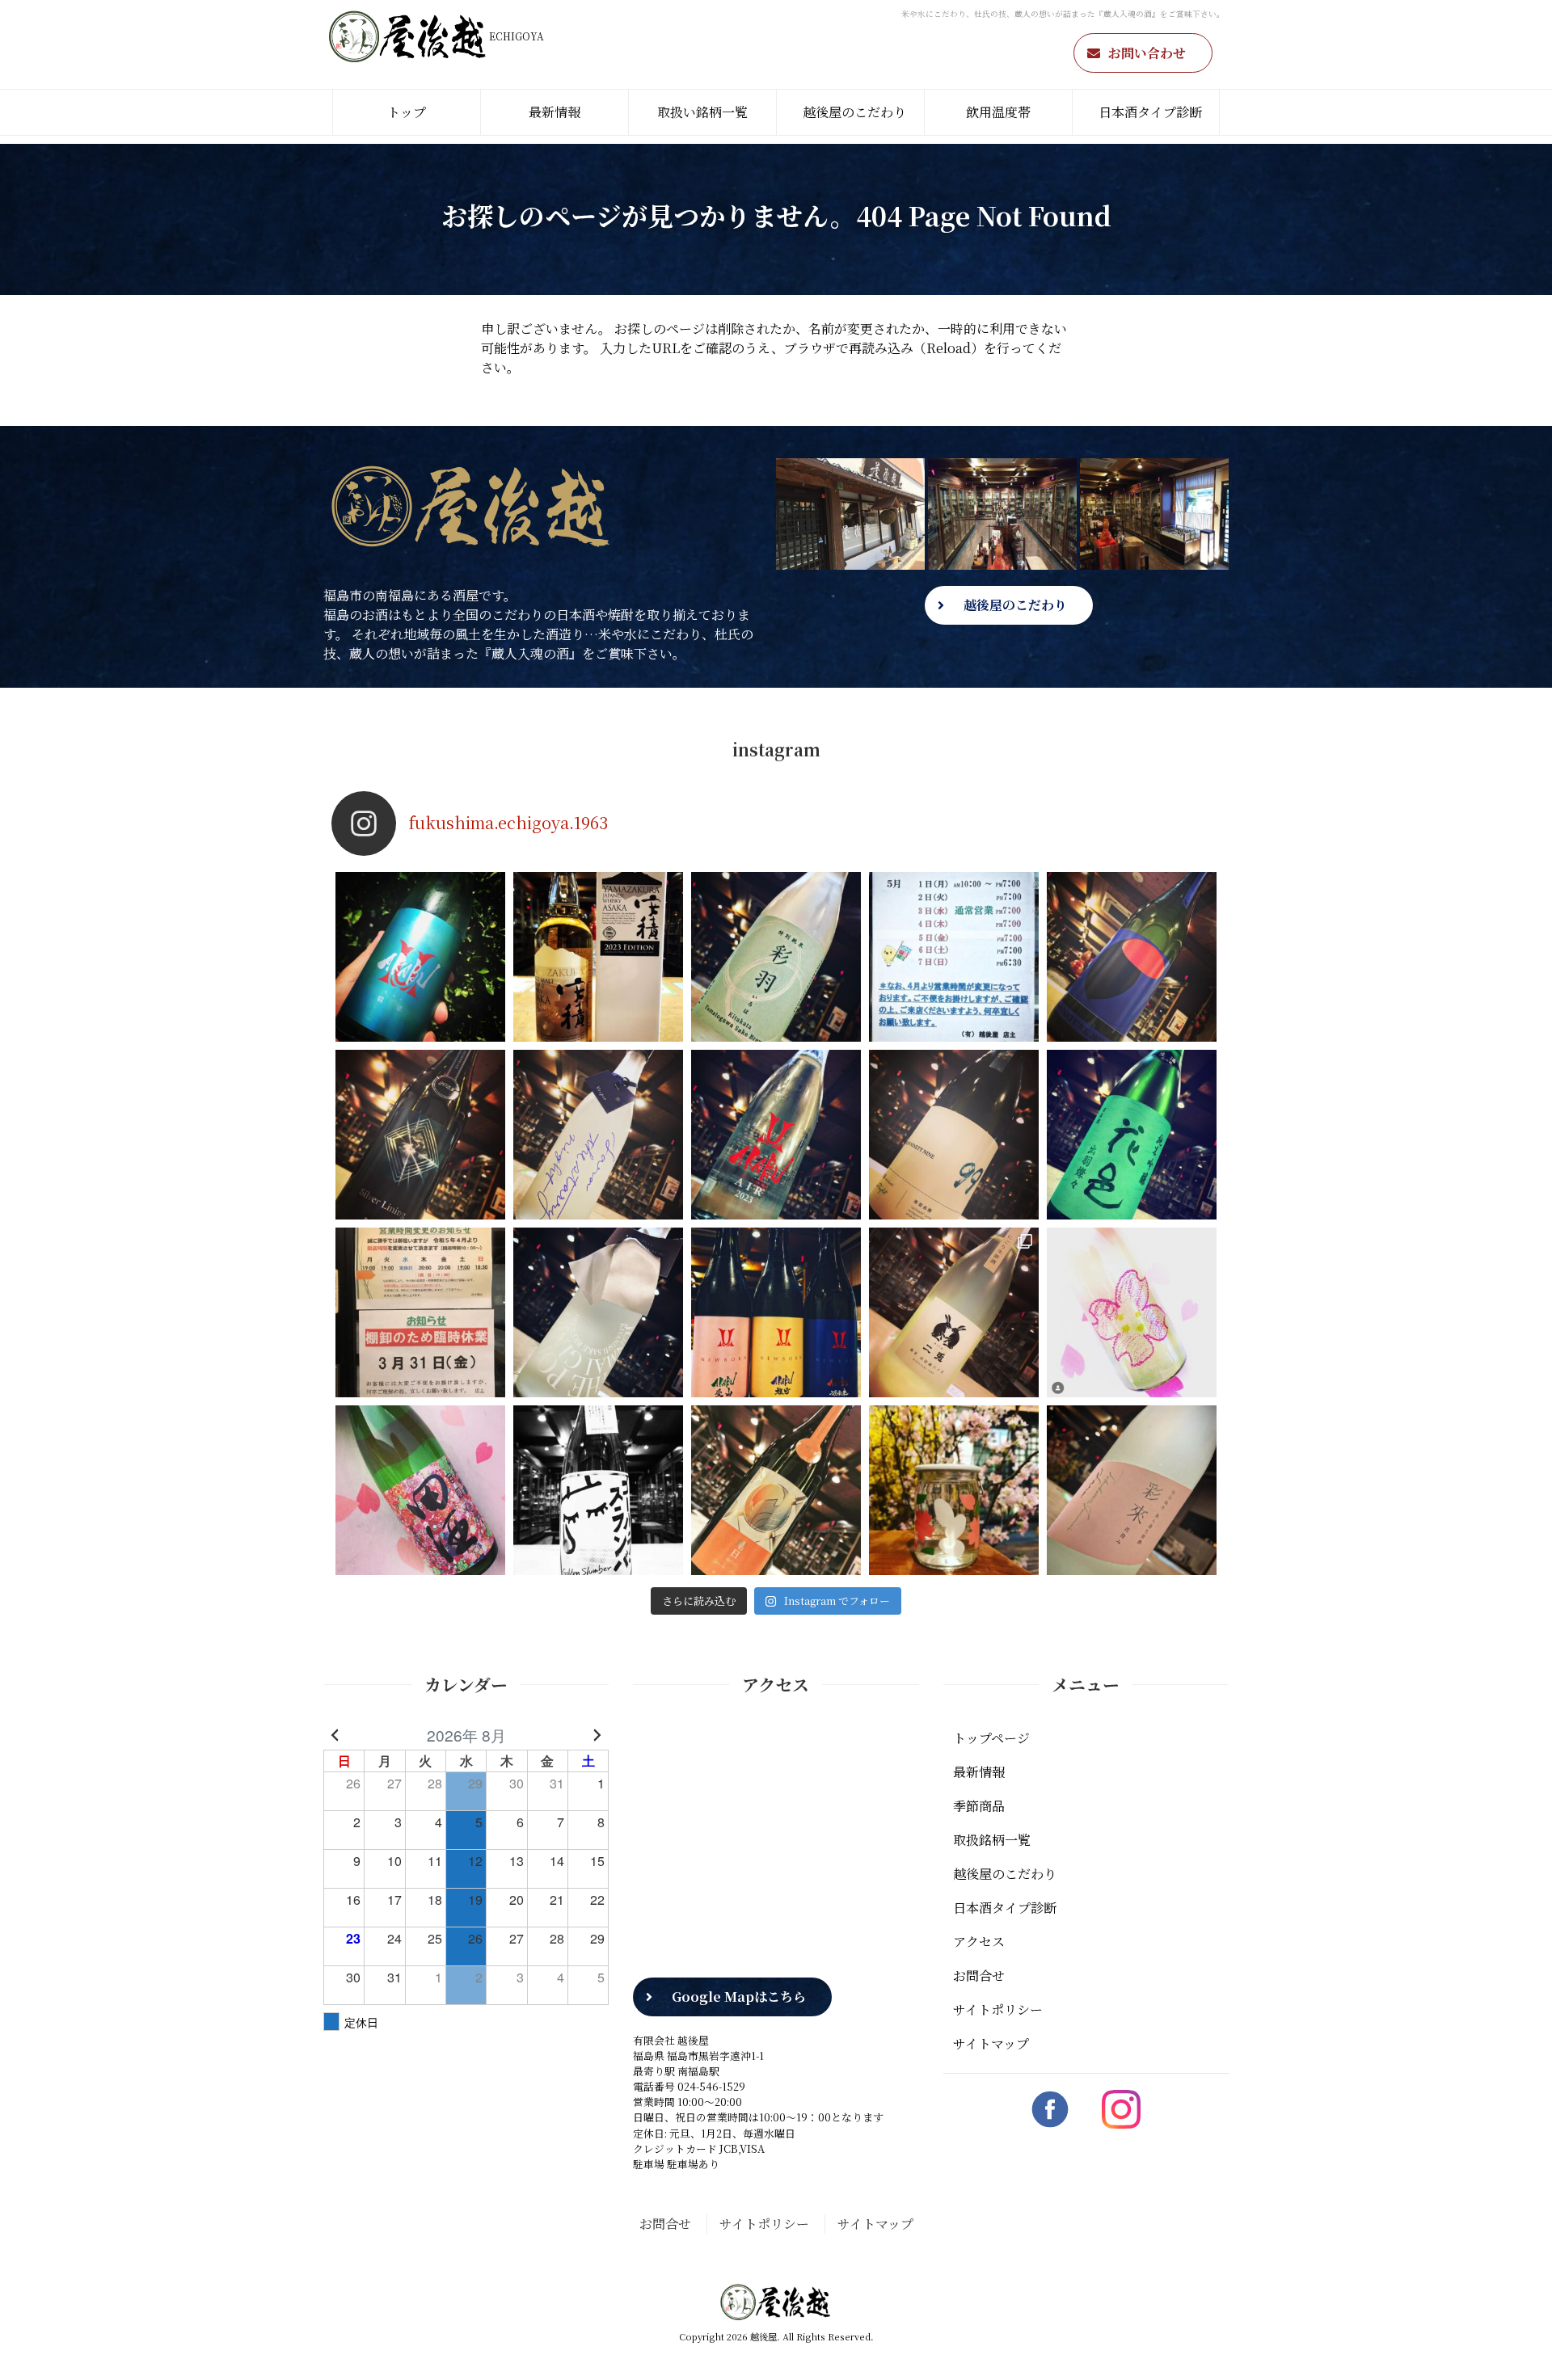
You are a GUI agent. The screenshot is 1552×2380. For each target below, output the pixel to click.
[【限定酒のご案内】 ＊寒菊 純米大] (420, 1135)
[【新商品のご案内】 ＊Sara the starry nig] (598, 1135)
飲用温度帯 (998, 112)
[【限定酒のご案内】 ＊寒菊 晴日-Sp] (776, 1490)
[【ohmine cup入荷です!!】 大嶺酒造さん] (954, 1490)
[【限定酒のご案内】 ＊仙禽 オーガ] (1132, 957)
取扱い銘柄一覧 (702, 112)
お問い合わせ (1147, 53)
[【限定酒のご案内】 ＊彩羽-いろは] (776, 957)
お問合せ (979, 1976)
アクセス (979, 1942)
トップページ (991, 1738)
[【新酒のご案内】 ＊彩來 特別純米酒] (1132, 1490)
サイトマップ (991, 2043)
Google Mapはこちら (739, 1997)
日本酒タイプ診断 (1150, 112)
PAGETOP (1515, 2344)
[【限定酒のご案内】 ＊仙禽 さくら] (1132, 1312)
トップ (407, 112)
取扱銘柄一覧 (992, 1840)
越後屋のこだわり (854, 112)
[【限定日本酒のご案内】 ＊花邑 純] (1132, 1135)
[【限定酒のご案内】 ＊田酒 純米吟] (420, 1490)
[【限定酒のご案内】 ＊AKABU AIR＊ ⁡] (776, 1135)
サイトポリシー (998, 2009)
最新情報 (555, 112)
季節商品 (979, 1806)
